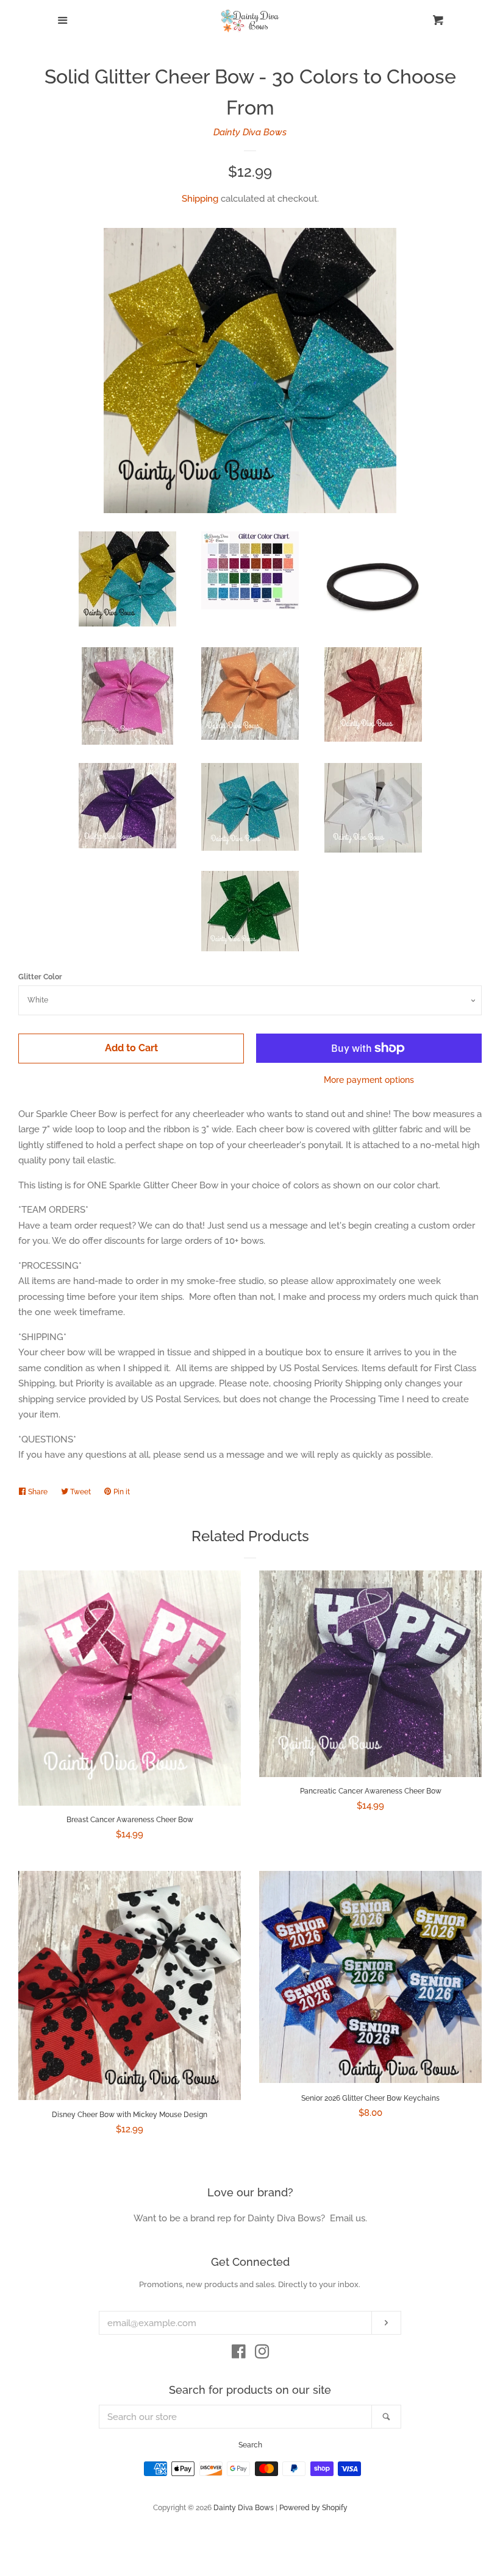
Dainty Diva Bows (250, 132)
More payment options (369, 1080)
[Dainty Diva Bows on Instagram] (262, 2354)
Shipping (200, 199)
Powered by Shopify (313, 2508)
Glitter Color (40, 977)
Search (250, 2445)
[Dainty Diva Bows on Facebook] (239, 2354)
